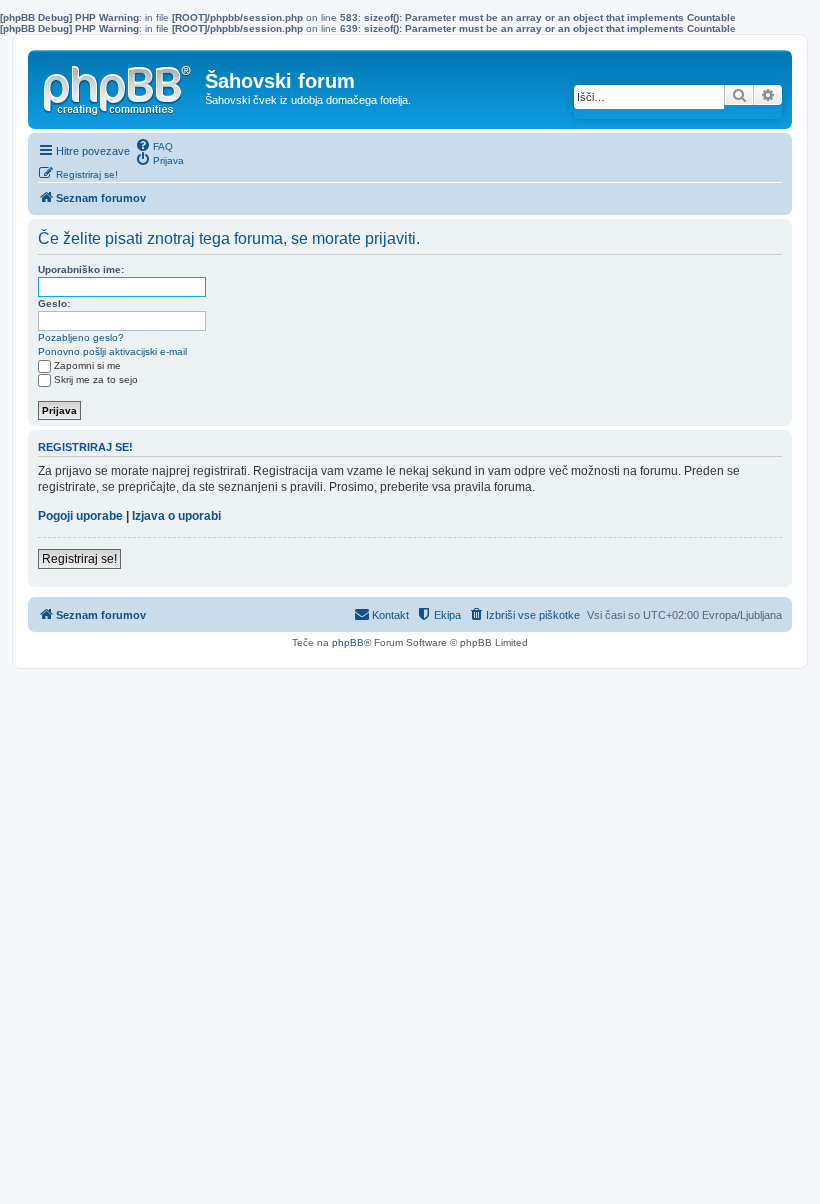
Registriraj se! (79, 559)
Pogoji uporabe (80, 516)
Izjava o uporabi (176, 516)
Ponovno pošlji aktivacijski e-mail (112, 351)
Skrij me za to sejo (96, 379)
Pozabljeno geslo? (81, 337)
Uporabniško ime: (81, 269)
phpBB (348, 642)
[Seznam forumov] (119, 86)
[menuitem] (154, 145)
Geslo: (54, 303)
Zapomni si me (87, 365)
